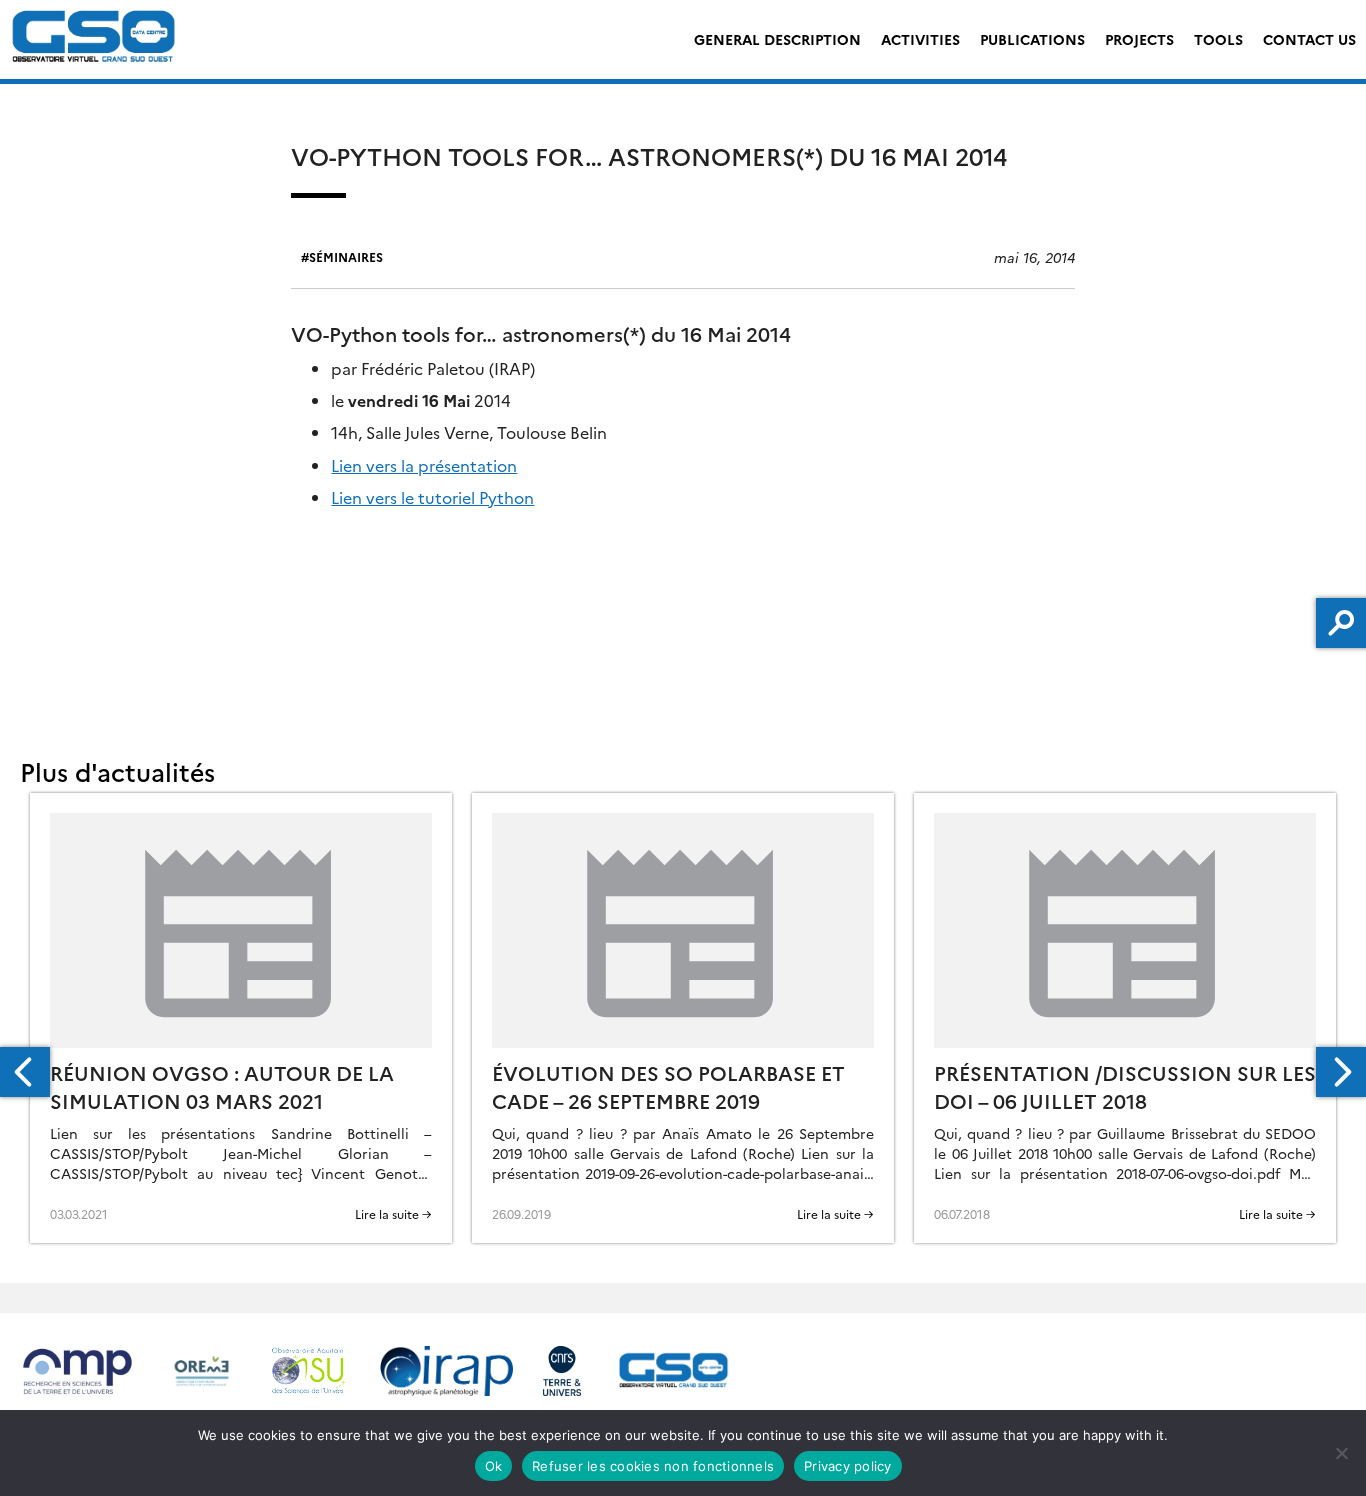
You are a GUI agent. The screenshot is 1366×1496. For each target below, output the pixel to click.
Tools (1218, 39)
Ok (494, 1466)
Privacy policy (848, 1466)
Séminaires (346, 256)
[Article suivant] (1341, 1072)
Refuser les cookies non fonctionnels (653, 1466)
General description (777, 39)
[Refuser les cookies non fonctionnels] (1341, 1453)
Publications (1032, 39)
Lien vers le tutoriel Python (432, 497)
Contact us (1309, 39)
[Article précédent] (25, 1072)
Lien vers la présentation (424, 465)
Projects (1139, 39)
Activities (920, 39)
